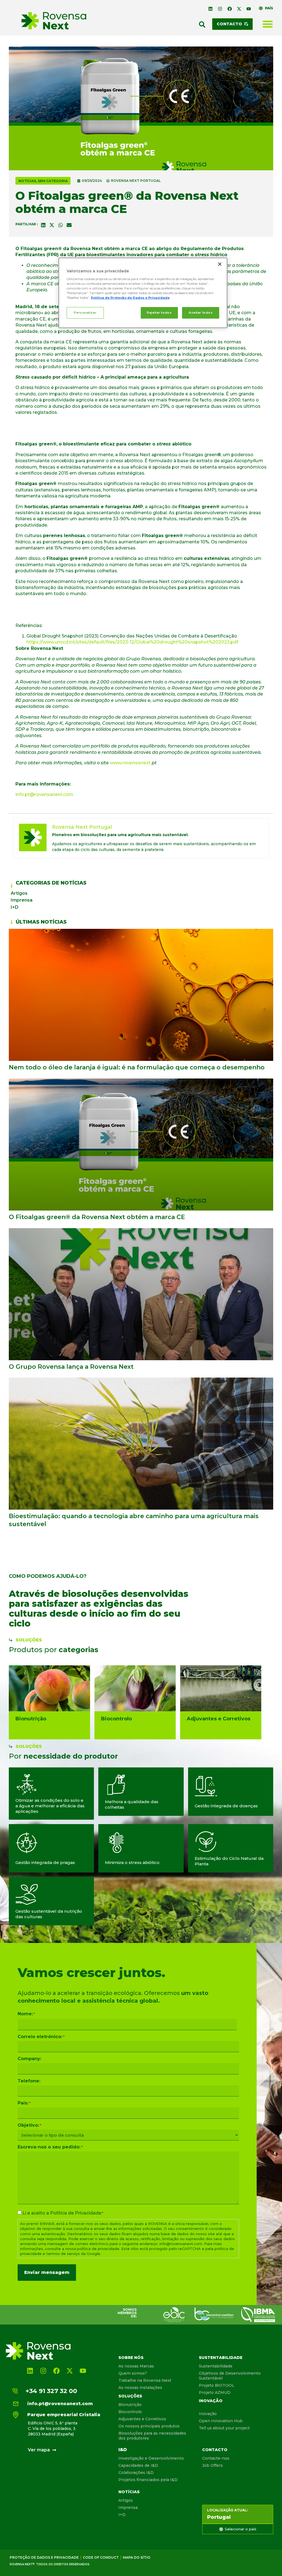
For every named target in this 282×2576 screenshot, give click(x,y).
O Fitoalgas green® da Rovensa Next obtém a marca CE (97, 1217)
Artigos (19, 893)
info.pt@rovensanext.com (44, 794)
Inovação (211, 2401)
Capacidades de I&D (138, 2465)
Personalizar (85, 313)
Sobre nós (131, 2358)
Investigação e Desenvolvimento (151, 2458)
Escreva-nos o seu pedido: (50, 2147)
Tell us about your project (224, 2428)
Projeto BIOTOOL (217, 2385)
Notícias (27, 181)
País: (24, 2103)
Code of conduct (101, 2557)
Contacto (215, 2450)
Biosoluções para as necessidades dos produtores (152, 2436)
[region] (143, 293)
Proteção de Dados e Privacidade (44, 2557)
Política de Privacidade (76, 2213)
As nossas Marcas (136, 2366)
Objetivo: (29, 2125)
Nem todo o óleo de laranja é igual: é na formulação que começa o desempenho (137, 1067)
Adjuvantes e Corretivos (142, 2419)
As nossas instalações (140, 2388)
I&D (123, 2450)
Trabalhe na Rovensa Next (145, 2380)
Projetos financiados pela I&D (148, 2480)
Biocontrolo (130, 2412)
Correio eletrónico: (41, 2037)
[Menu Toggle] (268, 24)
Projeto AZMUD (215, 2392)
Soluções (130, 2396)
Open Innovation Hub (221, 2421)
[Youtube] (249, 9)
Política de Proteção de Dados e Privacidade (130, 298)
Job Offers (212, 2465)
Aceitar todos (201, 313)
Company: (29, 2059)
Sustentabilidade (221, 2358)
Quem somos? (133, 2373)
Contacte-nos (216, 2458)
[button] (202, 24)
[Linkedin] (211, 9)
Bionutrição (130, 2405)
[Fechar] (220, 264)
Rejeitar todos (159, 313)
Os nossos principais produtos (149, 2426)
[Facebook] (230, 9)
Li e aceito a (63, 2213)
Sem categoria (53, 181)
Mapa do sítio (137, 2557)
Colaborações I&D (136, 2473)
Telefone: (29, 2081)
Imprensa (22, 900)
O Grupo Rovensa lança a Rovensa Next (71, 1367)
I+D (15, 907)
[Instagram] (220, 9)
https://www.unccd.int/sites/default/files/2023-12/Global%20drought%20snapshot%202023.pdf (132, 642)
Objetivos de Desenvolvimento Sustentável (230, 2376)
